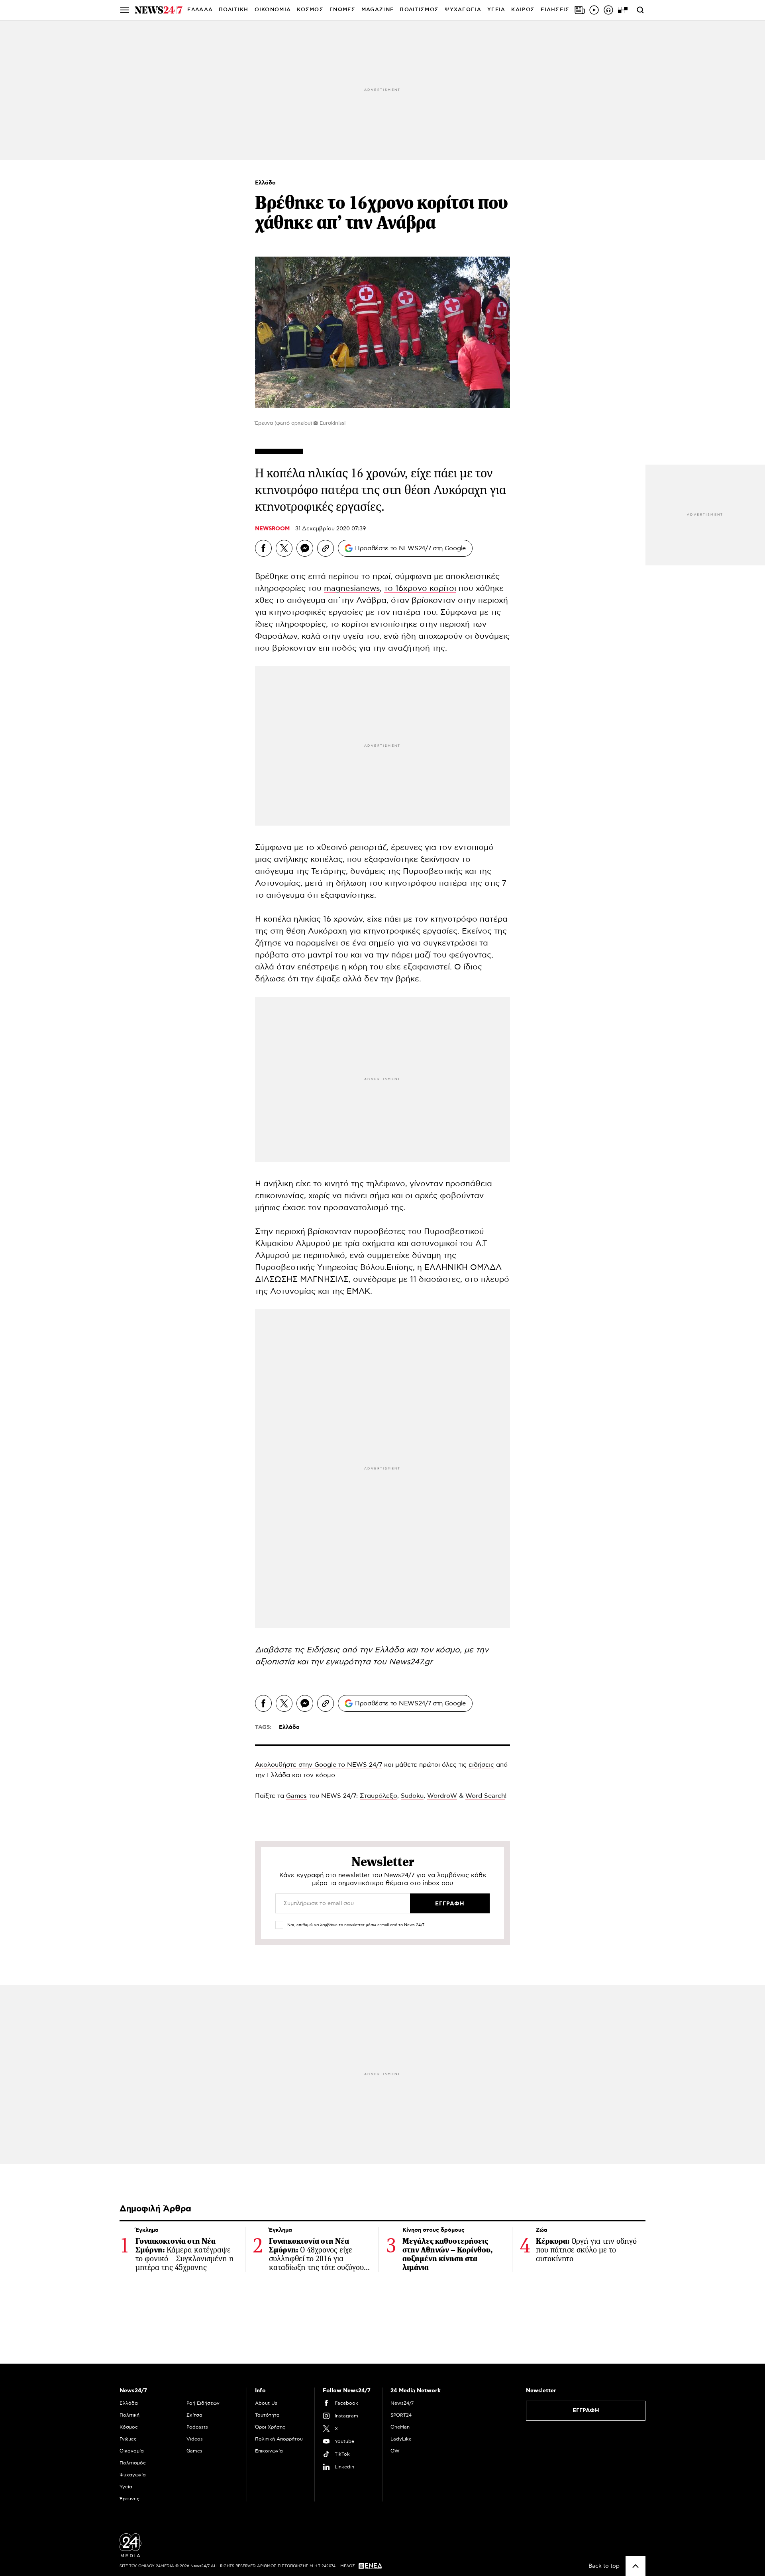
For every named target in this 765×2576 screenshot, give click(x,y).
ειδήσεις (481, 1765)
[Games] (623, 10)
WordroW (442, 1796)
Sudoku (412, 1796)
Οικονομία (132, 2451)
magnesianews (352, 589)
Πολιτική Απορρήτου (279, 2439)
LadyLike (401, 2439)
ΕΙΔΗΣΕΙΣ (555, 10)
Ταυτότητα (267, 2415)
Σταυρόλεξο (379, 1796)
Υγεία (126, 2487)
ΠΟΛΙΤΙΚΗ (233, 10)
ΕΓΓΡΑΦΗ (586, 2411)
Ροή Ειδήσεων (203, 2403)
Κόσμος (129, 2427)
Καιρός (523, 10)
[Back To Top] (636, 2566)
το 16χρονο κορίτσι (420, 589)
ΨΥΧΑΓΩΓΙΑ (463, 10)
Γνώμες (128, 2439)
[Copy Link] (326, 548)
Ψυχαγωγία (133, 2475)
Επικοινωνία (269, 2451)
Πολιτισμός (133, 2463)
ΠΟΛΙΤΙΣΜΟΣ (419, 10)
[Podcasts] (608, 10)
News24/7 (402, 2403)
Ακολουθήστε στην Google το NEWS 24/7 (319, 1765)
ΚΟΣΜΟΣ (310, 10)
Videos (195, 2439)
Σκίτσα (194, 2415)
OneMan (400, 2427)
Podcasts (197, 2427)
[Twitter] (284, 548)
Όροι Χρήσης (270, 2427)
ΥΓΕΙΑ (496, 10)
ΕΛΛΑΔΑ (200, 10)
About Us (266, 2403)
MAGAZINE (378, 10)
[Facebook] (263, 548)
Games (296, 1796)
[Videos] (594, 10)
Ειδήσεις (323, 1650)
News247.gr (411, 1662)
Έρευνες (129, 2499)
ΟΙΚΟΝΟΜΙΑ (273, 10)
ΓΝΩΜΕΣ (342, 10)
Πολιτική (129, 2415)
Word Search (485, 1796)
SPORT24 (401, 2415)
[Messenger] (305, 548)
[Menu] (125, 10)
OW (395, 2451)
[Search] (640, 10)
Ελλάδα (265, 183)
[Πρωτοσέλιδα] (580, 10)
